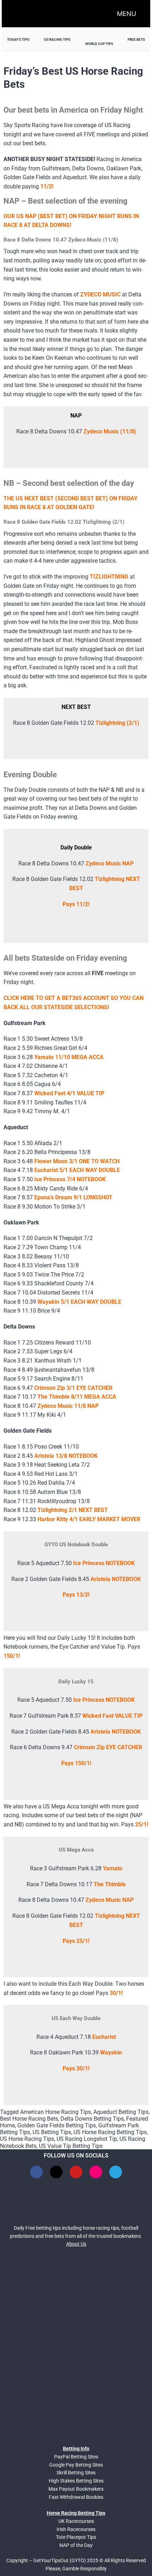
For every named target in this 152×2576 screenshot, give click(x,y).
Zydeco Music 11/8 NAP (68, 1406)
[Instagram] (96, 2172)
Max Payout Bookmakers (76, 2489)
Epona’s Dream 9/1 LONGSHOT (73, 1197)
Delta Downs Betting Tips (92, 2119)
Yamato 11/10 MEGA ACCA (69, 1057)
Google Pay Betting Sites (76, 2465)
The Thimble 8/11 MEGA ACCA (77, 1397)
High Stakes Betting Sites (76, 2481)
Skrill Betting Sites (76, 2473)
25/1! (142, 1824)
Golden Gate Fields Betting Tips (57, 2125)
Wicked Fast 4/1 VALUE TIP (69, 1093)
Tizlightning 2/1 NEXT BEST (73, 1510)
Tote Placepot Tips (76, 2537)
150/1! (12, 1656)
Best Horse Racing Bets (29, 2119)
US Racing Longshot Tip (87, 2139)
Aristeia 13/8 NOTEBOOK (66, 1456)
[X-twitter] (56, 2172)
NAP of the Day (76, 2545)
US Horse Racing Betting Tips (110, 2132)
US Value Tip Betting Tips (71, 2146)
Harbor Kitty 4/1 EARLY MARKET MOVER (89, 1519)
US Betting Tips (52, 2132)
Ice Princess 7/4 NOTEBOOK (70, 1179)
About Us (76, 2244)
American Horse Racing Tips (55, 2112)
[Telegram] (116, 2172)
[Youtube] (76, 2172)
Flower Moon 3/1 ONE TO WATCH (77, 1161)
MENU (127, 14)
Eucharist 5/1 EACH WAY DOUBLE (77, 1170)
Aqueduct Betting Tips (121, 2112)
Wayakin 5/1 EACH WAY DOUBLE (79, 1302)
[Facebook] (36, 2172)
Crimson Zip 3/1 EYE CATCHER (73, 1388)
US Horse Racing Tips (27, 2139)
